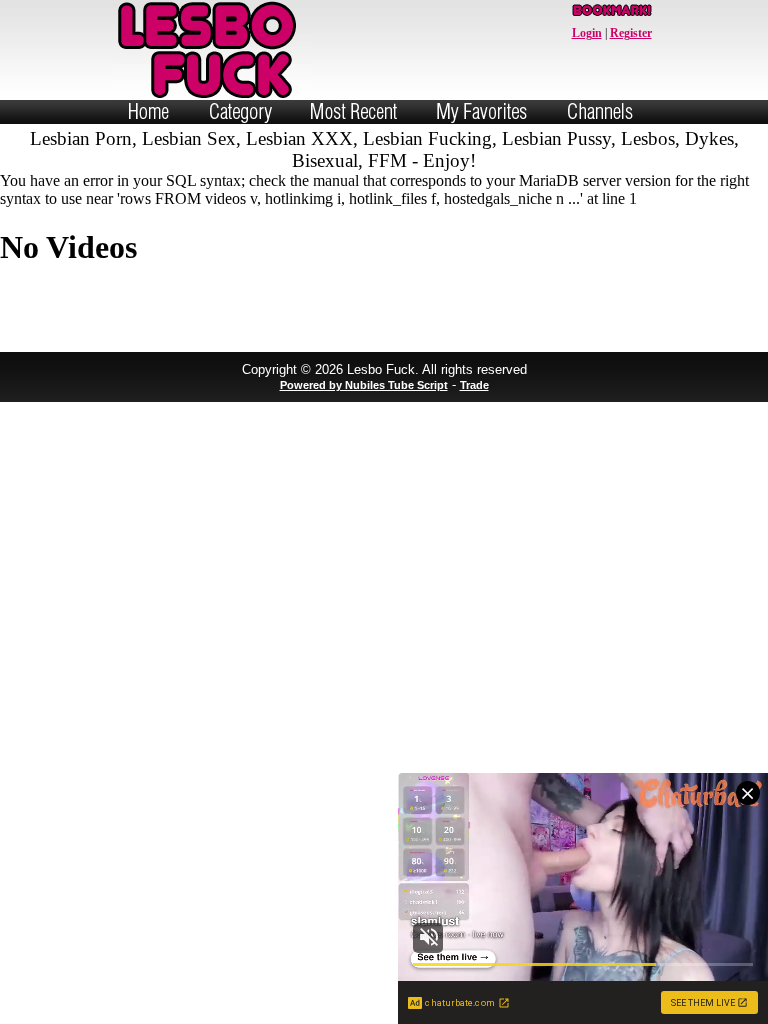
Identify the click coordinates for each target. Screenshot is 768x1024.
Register (631, 33)
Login (587, 33)
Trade (474, 385)
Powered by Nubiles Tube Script (364, 385)
